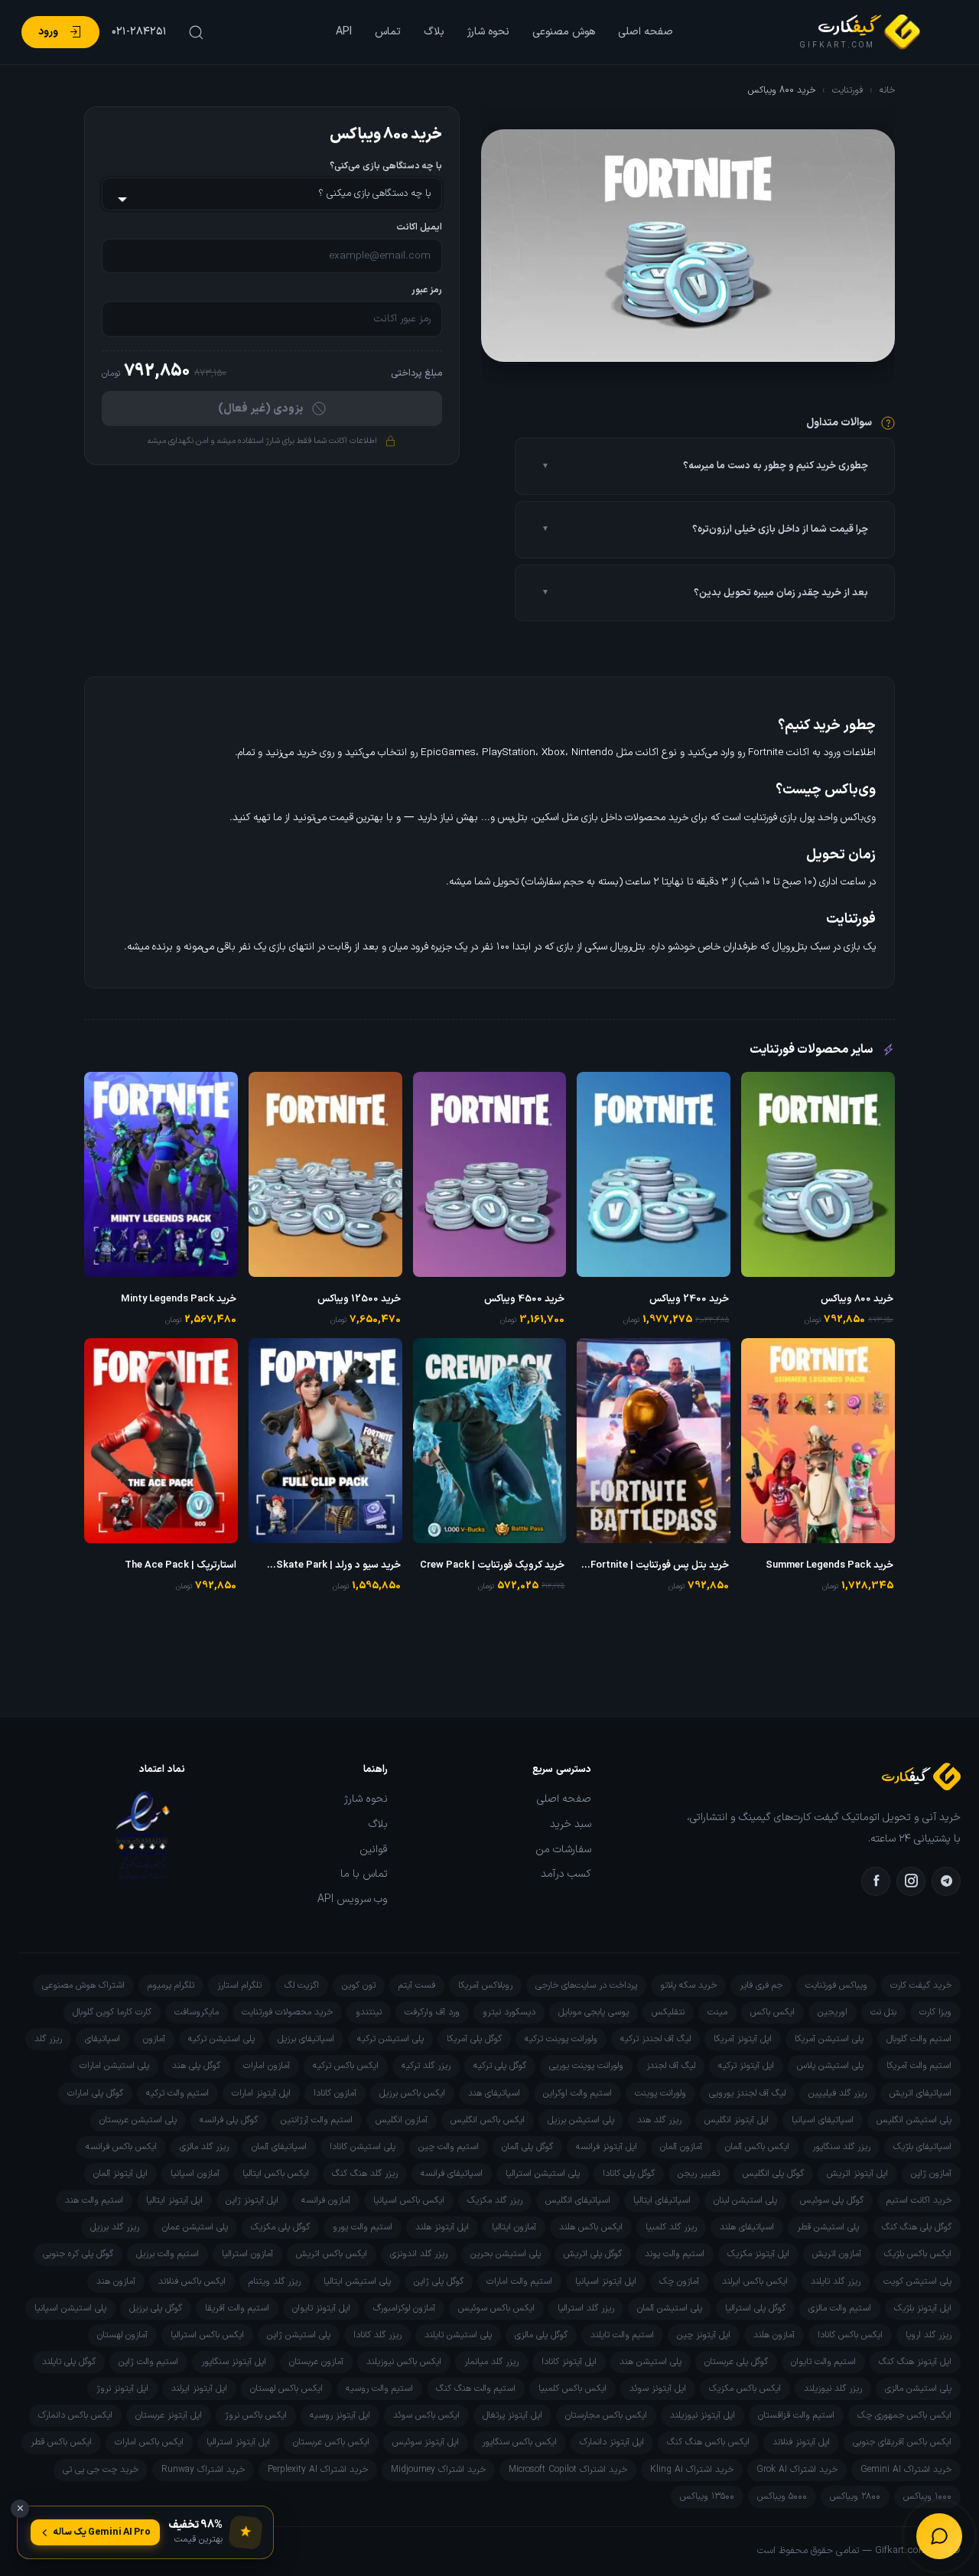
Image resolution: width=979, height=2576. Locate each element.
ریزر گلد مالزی (204, 2147)
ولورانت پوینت (660, 2093)
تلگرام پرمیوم (171, 1985)
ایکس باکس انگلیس (488, 2120)
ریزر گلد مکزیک (495, 2200)
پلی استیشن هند (650, 2362)
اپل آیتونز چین (704, 2335)
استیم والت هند (94, 2200)
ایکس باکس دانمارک (75, 2415)
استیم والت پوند (675, 2254)
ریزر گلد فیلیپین (838, 2093)
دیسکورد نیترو (509, 2012)
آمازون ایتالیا (514, 2227)
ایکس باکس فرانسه (121, 2147)
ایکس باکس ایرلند (755, 2281)
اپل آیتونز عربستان (169, 2415)
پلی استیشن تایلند (458, 2335)
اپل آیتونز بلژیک (923, 2308)
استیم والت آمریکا (919, 2066)
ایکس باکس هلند (591, 2227)
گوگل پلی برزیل (156, 2308)
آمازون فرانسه (326, 2200)
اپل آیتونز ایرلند (199, 2389)
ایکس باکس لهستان (286, 2389)
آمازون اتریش (837, 2254)
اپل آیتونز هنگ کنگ (915, 2362)
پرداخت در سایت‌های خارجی (586, 1985)
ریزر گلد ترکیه (426, 2066)
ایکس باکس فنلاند (192, 2281)
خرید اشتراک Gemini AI (906, 2470)
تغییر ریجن (699, 2174)
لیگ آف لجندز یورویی (747, 2093)
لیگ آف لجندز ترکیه (655, 2039)
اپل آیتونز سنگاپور (234, 2362)
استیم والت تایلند (622, 2335)
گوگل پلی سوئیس (832, 2200)
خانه (887, 90)
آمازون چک (679, 2281)
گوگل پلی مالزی (541, 2335)
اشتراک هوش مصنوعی (83, 1985)
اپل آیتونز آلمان (120, 2174)
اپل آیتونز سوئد (658, 2389)
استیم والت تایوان (823, 2362)
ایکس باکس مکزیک (745, 2389)
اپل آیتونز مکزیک (758, 2254)
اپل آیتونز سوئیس (426, 2442)
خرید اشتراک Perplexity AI (318, 2470)
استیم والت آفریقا (237, 2308)
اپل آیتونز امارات (261, 2093)
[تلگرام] (946, 1881)
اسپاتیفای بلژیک (922, 2147)
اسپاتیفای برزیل (306, 2039)
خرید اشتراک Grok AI (797, 2470)
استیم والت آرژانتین (317, 2120)
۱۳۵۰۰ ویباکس (707, 2496)
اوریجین (833, 2012)
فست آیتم (417, 1985)
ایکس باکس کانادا (850, 2335)
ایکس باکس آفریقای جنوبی (902, 2442)
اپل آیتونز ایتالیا (174, 2200)
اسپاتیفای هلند (747, 2227)
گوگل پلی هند (196, 2066)
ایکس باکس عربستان (331, 2442)
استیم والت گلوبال (919, 2039)
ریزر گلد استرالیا (586, 2308)
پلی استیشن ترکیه (390, 2039)
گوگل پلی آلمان (527, 2147)
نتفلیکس (668, 2012)
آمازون (154, 2039)
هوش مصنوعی (564, 32)
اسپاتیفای (102, 2039)
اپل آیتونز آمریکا (743, 2039)
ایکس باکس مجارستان (606, 2415)
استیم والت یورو (363, 2227)
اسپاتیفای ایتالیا (662, 2200)
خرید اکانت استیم (919, 2200)
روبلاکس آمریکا (485, 1985)
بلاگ (434, 32)
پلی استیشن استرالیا (543, 2174)
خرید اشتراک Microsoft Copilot (568, 2470)
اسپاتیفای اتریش (920, 2093)
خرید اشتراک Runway (203, 2470)
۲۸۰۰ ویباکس (855, 2496)
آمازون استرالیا (247, 2254)
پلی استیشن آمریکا (829, 2039)
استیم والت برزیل (168, 2254)
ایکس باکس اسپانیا (409, 2200)
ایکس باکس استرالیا (207, 2335)
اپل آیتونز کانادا (569, 2362)
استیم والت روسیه (379, 2389)
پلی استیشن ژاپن (299, 2335)
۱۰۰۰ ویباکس (927, 2496)
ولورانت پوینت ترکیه (561, 2039)
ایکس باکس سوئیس (496, 2308)
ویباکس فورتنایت (836, 1985)
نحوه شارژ (488, 32)
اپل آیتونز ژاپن (252, 2200)
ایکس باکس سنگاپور (519, 2442)
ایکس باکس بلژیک (918, 2254)
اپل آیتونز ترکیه (746, 2066)
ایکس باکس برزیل (412, 2093)
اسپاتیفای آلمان (279, 2147)
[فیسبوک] (876, 1881)
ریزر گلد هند (659, 2120)
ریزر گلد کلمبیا (671, 2227)
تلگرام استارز (239, 1985)
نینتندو (369, 2012)
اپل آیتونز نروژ (122, 2389)
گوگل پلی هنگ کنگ (917, 2227)
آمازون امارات (267, 2066)
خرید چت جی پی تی (101, 2470)
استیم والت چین (449, 2147)
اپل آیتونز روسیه (340, 2415)
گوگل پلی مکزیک (280, 2227)
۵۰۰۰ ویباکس (782, 2496)
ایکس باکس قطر (61, 2442)
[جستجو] (194, 32)
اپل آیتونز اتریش (857, 2174)
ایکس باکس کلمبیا (572, 2389)
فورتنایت (847, 90)
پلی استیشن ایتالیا (357, 2281)
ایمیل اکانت (419, 228)
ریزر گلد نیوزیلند (833, 2389)
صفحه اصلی (646, 32)
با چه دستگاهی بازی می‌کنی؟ (386, 166)
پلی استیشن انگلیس (914, 2120)
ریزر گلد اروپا (929, 2335)
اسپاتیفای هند (494, 2093)
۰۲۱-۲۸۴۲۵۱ (139, 32)
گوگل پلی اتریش (593, 2254)
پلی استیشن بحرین (506, 2254)
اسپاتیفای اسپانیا (823, 2120)
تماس (388, 32)
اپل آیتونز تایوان (321, 2308)
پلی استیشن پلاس (830, 2066)
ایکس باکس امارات (149, 2442)
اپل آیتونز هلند (442, 2227)
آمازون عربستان (316, 2362)
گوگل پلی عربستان (736, 2362)
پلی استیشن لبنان (745, 2200)
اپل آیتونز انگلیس (737, 2120)
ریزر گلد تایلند (836, 2281)
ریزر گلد (48, 2039)
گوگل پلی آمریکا (474, 2039)
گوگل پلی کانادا (629, 2174)
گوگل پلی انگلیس (773, 2174)
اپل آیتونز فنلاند (801, 2442)
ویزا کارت (935, 2012)
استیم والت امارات (519, 2281)
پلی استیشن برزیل (581, 2120)
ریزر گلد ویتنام (275, 2281)
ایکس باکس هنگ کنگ (708, 2442)
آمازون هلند (774, 2335)
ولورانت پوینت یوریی (586, 2066)
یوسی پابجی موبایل (594, 2012)
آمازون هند (116, 2281)
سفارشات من (563, 1850)
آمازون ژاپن (931, 2174)
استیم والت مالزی (840, 2308)
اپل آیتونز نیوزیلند (703, 2415)
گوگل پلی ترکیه (500, 2066)
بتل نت (883, 2012)
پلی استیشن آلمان (670, 2308)
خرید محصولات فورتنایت (287, 2012)
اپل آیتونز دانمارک (612, 2442)
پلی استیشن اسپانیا (70, 2308)
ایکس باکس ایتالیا (276, 2174)
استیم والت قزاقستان (796, 2415)
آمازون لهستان (122, 2335)
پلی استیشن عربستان (138, 2120)
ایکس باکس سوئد (426, 2415)
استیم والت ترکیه (177, 2093)
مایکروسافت (197, 2012)
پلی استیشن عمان (195, 2227)
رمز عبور (427, 290)
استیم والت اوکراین (577, 2093)
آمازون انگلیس (402, 2120)
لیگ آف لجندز (671, 2066)
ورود (48, 32)
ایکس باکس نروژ (256, 2415)
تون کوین (359, 1985)
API (344, 32)
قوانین (374, 1850)
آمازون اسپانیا (195, 2174)
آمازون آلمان (681, 2147)
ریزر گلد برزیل (115, 2227)
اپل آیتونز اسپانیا (606, 2281)
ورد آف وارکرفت (432, 2012)
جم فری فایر (761, 1985)
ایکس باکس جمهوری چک (904, 2415)
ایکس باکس (772, 2012)
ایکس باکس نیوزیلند (404, 2362)
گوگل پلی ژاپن (439, 2281)
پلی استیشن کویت (917, 2281)
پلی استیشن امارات (114, 2066)
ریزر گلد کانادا (377, 2335)
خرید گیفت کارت (921, 1985)
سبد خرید (571, 1825)
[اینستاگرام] (911, 1881)
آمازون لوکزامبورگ (404, 2308)
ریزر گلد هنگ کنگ (365, 2174)
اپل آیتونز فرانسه (607, 2147)
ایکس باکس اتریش (332, 2254)
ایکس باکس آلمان (757, 2147)
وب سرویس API (353, 1900)
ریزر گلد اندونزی (419, 2254)
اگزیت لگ (302, 1985)
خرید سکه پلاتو (688, 1985)
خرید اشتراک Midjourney (438, 2470)
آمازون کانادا (335, 2093)
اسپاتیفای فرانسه (452, 2174)
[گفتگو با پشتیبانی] (939, 2536)
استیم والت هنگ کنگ (476, 2389)
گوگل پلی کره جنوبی (78, 2254)
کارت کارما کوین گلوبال (112, 2012)
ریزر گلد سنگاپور (841, 2147)
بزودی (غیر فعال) (260, 409)
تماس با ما (364, 1874)
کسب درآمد (566, 1874)
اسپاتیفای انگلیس (578, 2200)
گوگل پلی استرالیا (755, 2308)
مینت (717, 2012)
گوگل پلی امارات (95, 2093)
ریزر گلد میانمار (491, 2362)
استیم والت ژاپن (148, 2362)
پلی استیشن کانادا (363, 2147)
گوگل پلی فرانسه (229, 2120)
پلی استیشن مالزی (918, 2389)
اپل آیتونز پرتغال (512, 2415)
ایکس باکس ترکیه (346, 2066)
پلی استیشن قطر (828, 2227)
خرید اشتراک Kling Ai (692, 2470)
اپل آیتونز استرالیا (238, 2442)
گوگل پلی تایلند (69, 2362)
